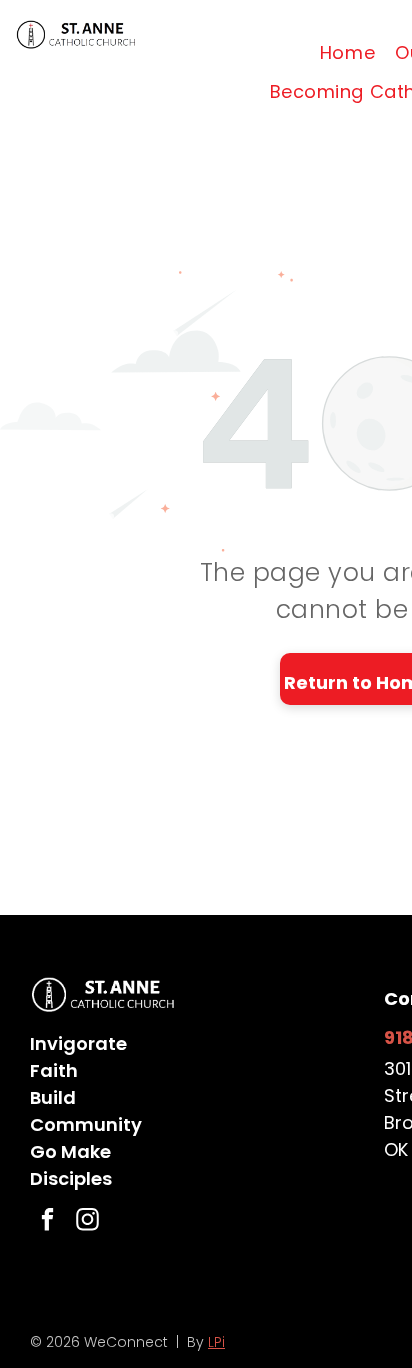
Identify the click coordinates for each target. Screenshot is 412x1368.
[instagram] (87, 1222)
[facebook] (47, 1222)
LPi (216, 1342)
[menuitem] (347, 53)
